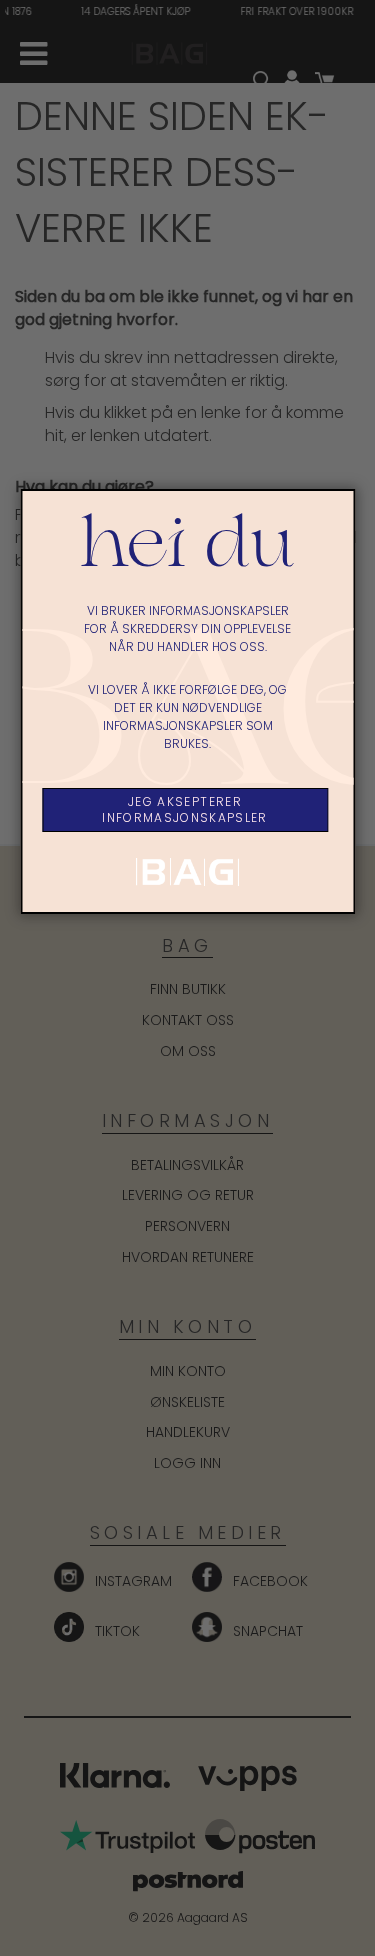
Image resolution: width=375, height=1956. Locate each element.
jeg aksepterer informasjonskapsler (185, 809)
